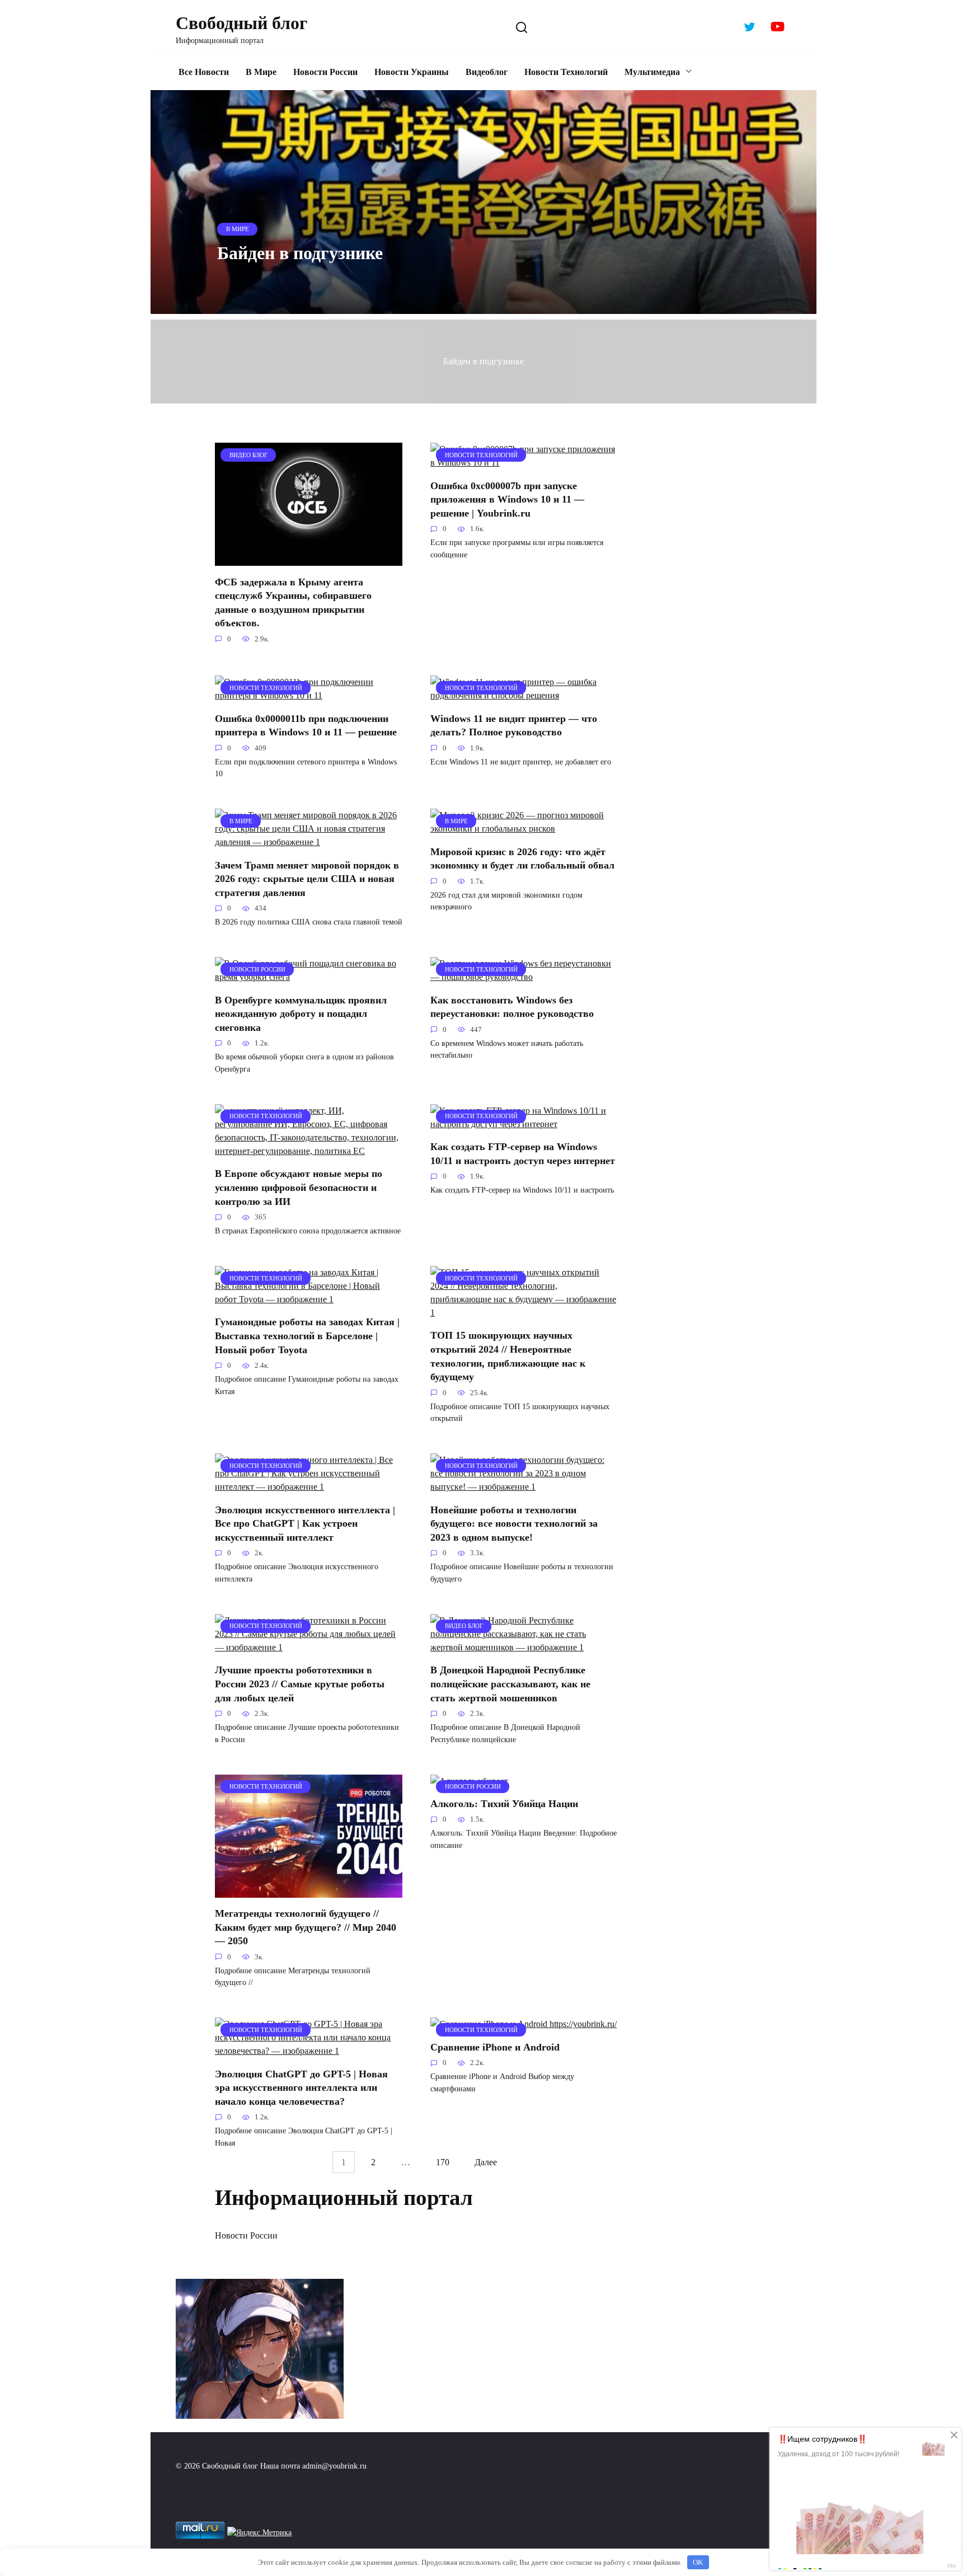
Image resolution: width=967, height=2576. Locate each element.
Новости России (325, 72)
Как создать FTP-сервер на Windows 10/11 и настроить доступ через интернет (523, 1154)
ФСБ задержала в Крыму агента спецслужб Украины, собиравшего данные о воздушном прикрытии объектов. (293, 602)
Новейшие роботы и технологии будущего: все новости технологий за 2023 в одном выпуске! (514, 1523)
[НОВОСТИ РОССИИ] (309, 977)
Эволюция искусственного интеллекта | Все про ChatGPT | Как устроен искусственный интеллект (305, 1523)
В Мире (261, 72)
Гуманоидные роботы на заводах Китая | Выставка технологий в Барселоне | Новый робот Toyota (307, 1336)
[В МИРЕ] (309, 842)
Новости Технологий (566, 72)
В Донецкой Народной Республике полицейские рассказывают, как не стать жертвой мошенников (510, 1684)
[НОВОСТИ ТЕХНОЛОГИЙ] (524, 463)
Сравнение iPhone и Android (495, 2047)
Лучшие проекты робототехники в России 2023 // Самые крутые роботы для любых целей (300, 1684)
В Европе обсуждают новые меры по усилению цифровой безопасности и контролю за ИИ (299, 1187)
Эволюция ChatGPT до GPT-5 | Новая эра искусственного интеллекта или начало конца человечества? (301, 2087)
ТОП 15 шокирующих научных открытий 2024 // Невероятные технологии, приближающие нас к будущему (508, 1356)
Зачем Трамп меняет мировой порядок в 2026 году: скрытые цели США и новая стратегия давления (307, 878)
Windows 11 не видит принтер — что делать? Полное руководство (514, 725)
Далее (486, 2162)
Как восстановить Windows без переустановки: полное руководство (512, 1007)
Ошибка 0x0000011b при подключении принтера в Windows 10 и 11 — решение (306, 725)
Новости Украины (412, 72)
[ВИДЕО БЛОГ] (309, 559)
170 (443, 2162)
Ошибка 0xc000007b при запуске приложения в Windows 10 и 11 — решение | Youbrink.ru (507, 499)
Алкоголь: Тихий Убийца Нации (504, 1804)
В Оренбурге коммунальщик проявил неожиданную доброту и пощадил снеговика (301, 1013)
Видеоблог (487, 72)
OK (698, 2562)
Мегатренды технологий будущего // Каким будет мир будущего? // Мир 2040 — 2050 (306, 1927)
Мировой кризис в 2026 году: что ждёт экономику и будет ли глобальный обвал (522, 858)
